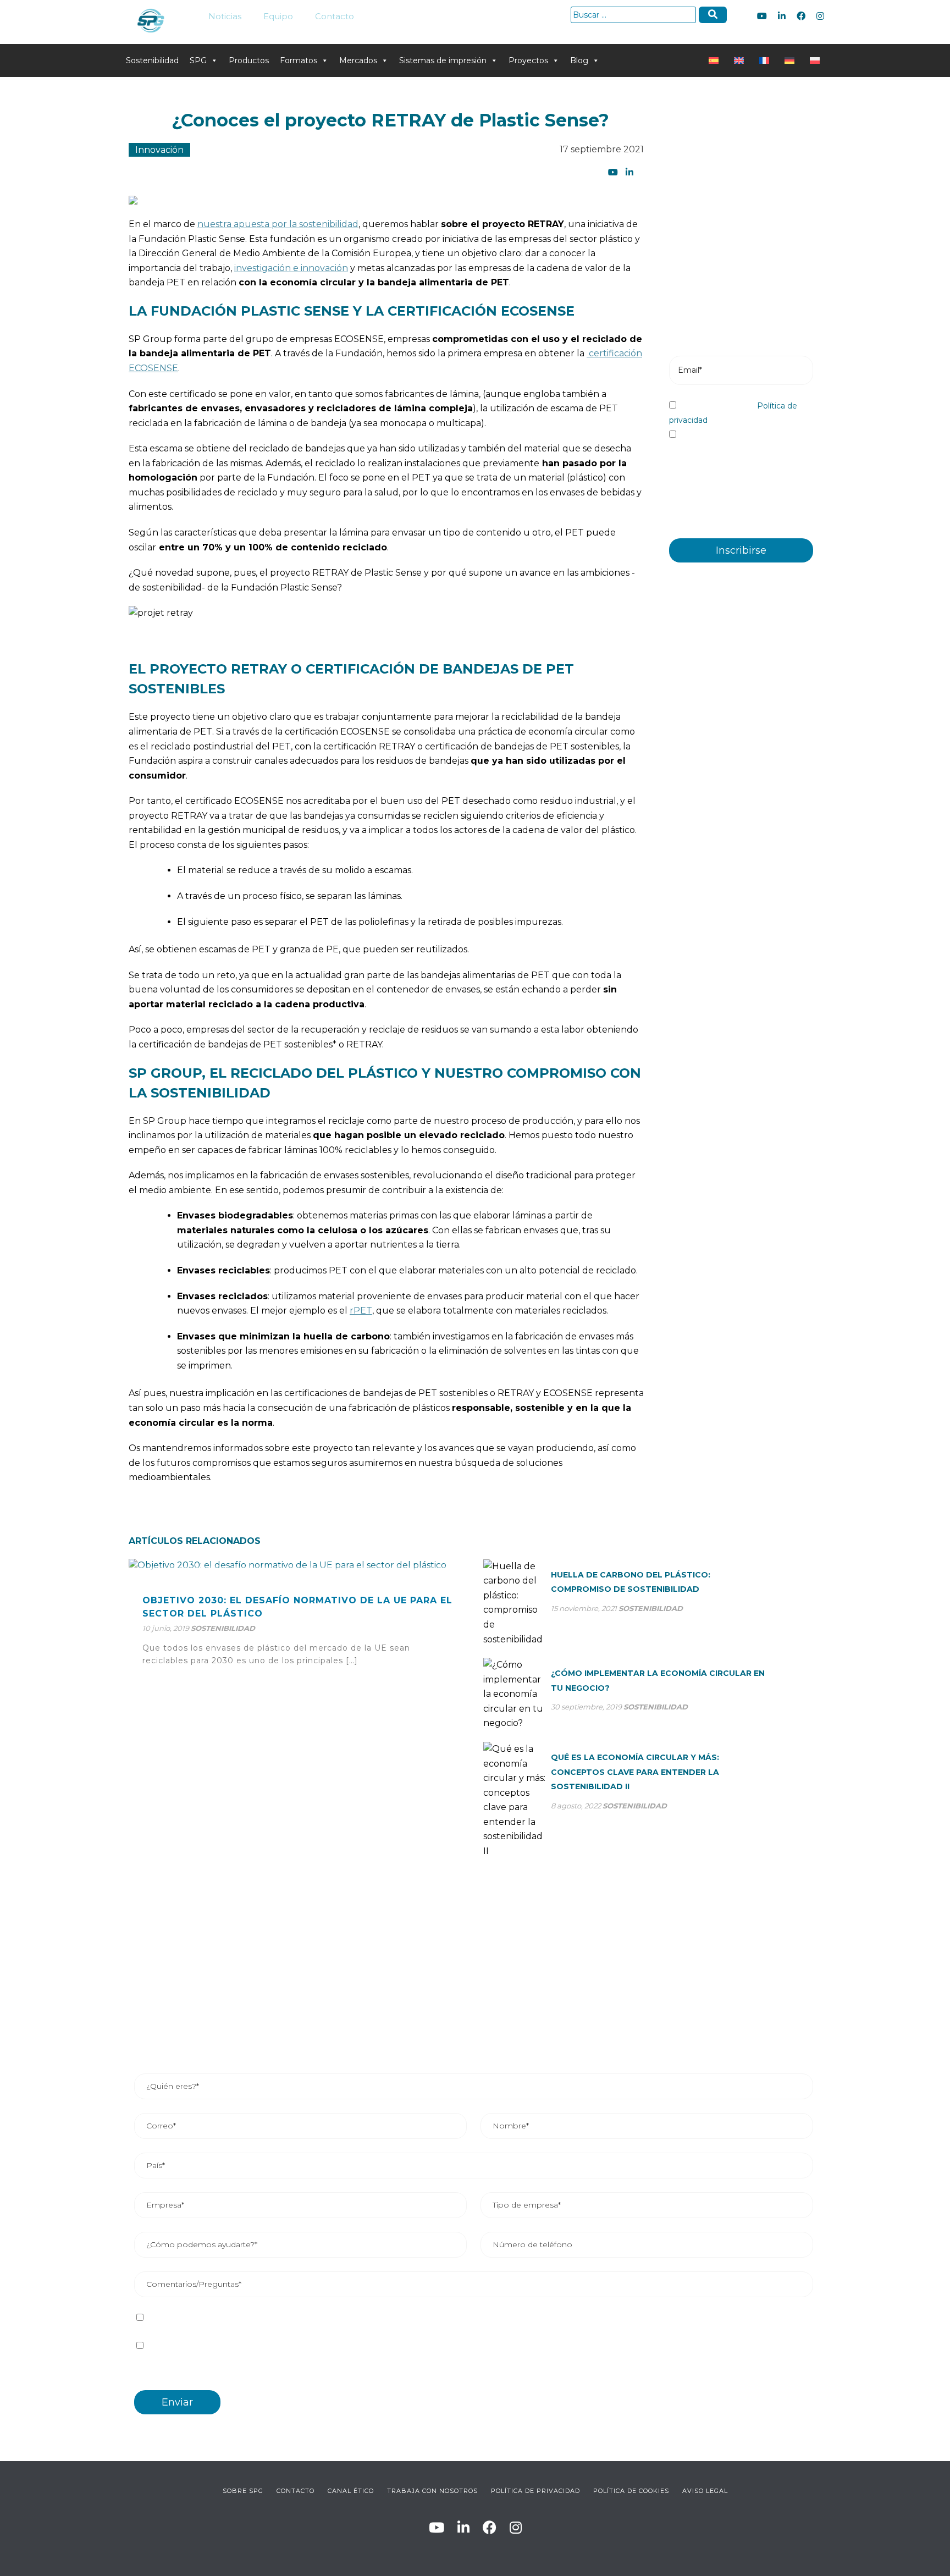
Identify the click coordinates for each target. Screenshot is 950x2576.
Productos (249, 60)
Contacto (335, 16)
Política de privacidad (282, 2318)
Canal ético (351, 2491)
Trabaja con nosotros (432, 2491)
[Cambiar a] (716, 60)
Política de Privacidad (535, 2491)
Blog (579, 60)
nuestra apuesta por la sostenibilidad (278, 224)
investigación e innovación (291, 268)
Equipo (278, 16)
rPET (361, 1311)
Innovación (159, 150)
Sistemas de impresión (443, 60)
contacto (296, 2491)
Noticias (225, 16)
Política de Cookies (631, 2491)
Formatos (299, 60)
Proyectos (528, 60)
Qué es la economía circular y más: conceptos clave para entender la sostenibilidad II (635, 1772)
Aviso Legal (705, 2491)
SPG (198, 60)
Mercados (358, 60)
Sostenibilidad (152, 60)
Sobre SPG (243, 2491)
